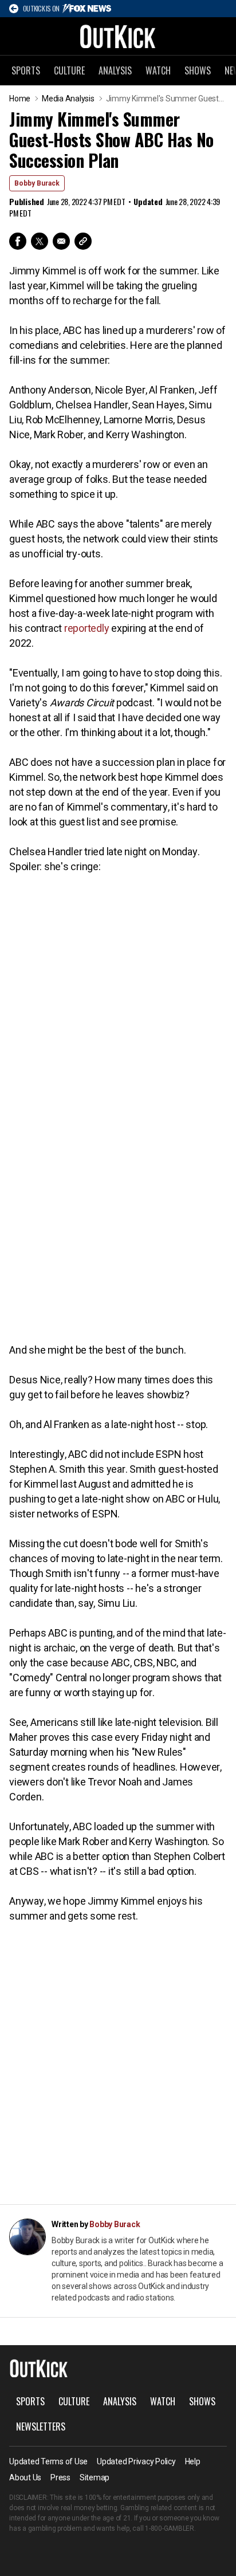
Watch (158, 70)
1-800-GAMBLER (170, 2528)
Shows (198, 70)
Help (193, 2461)
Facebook (18, 241)
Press (60, 2477)
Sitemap (95, 2477)
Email (61, 241)
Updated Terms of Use (48, 2461)
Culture (69, 70)
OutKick (118, 36)
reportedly (87, 628)
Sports (26, 70)
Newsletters (41, 2426)
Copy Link (83, 241)
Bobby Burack (37, 183)
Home (20, 99)
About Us (25, 2477)
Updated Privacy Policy (136, 2461)
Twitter (40, 241)
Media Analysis (68, 99)
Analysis (115, 70)
